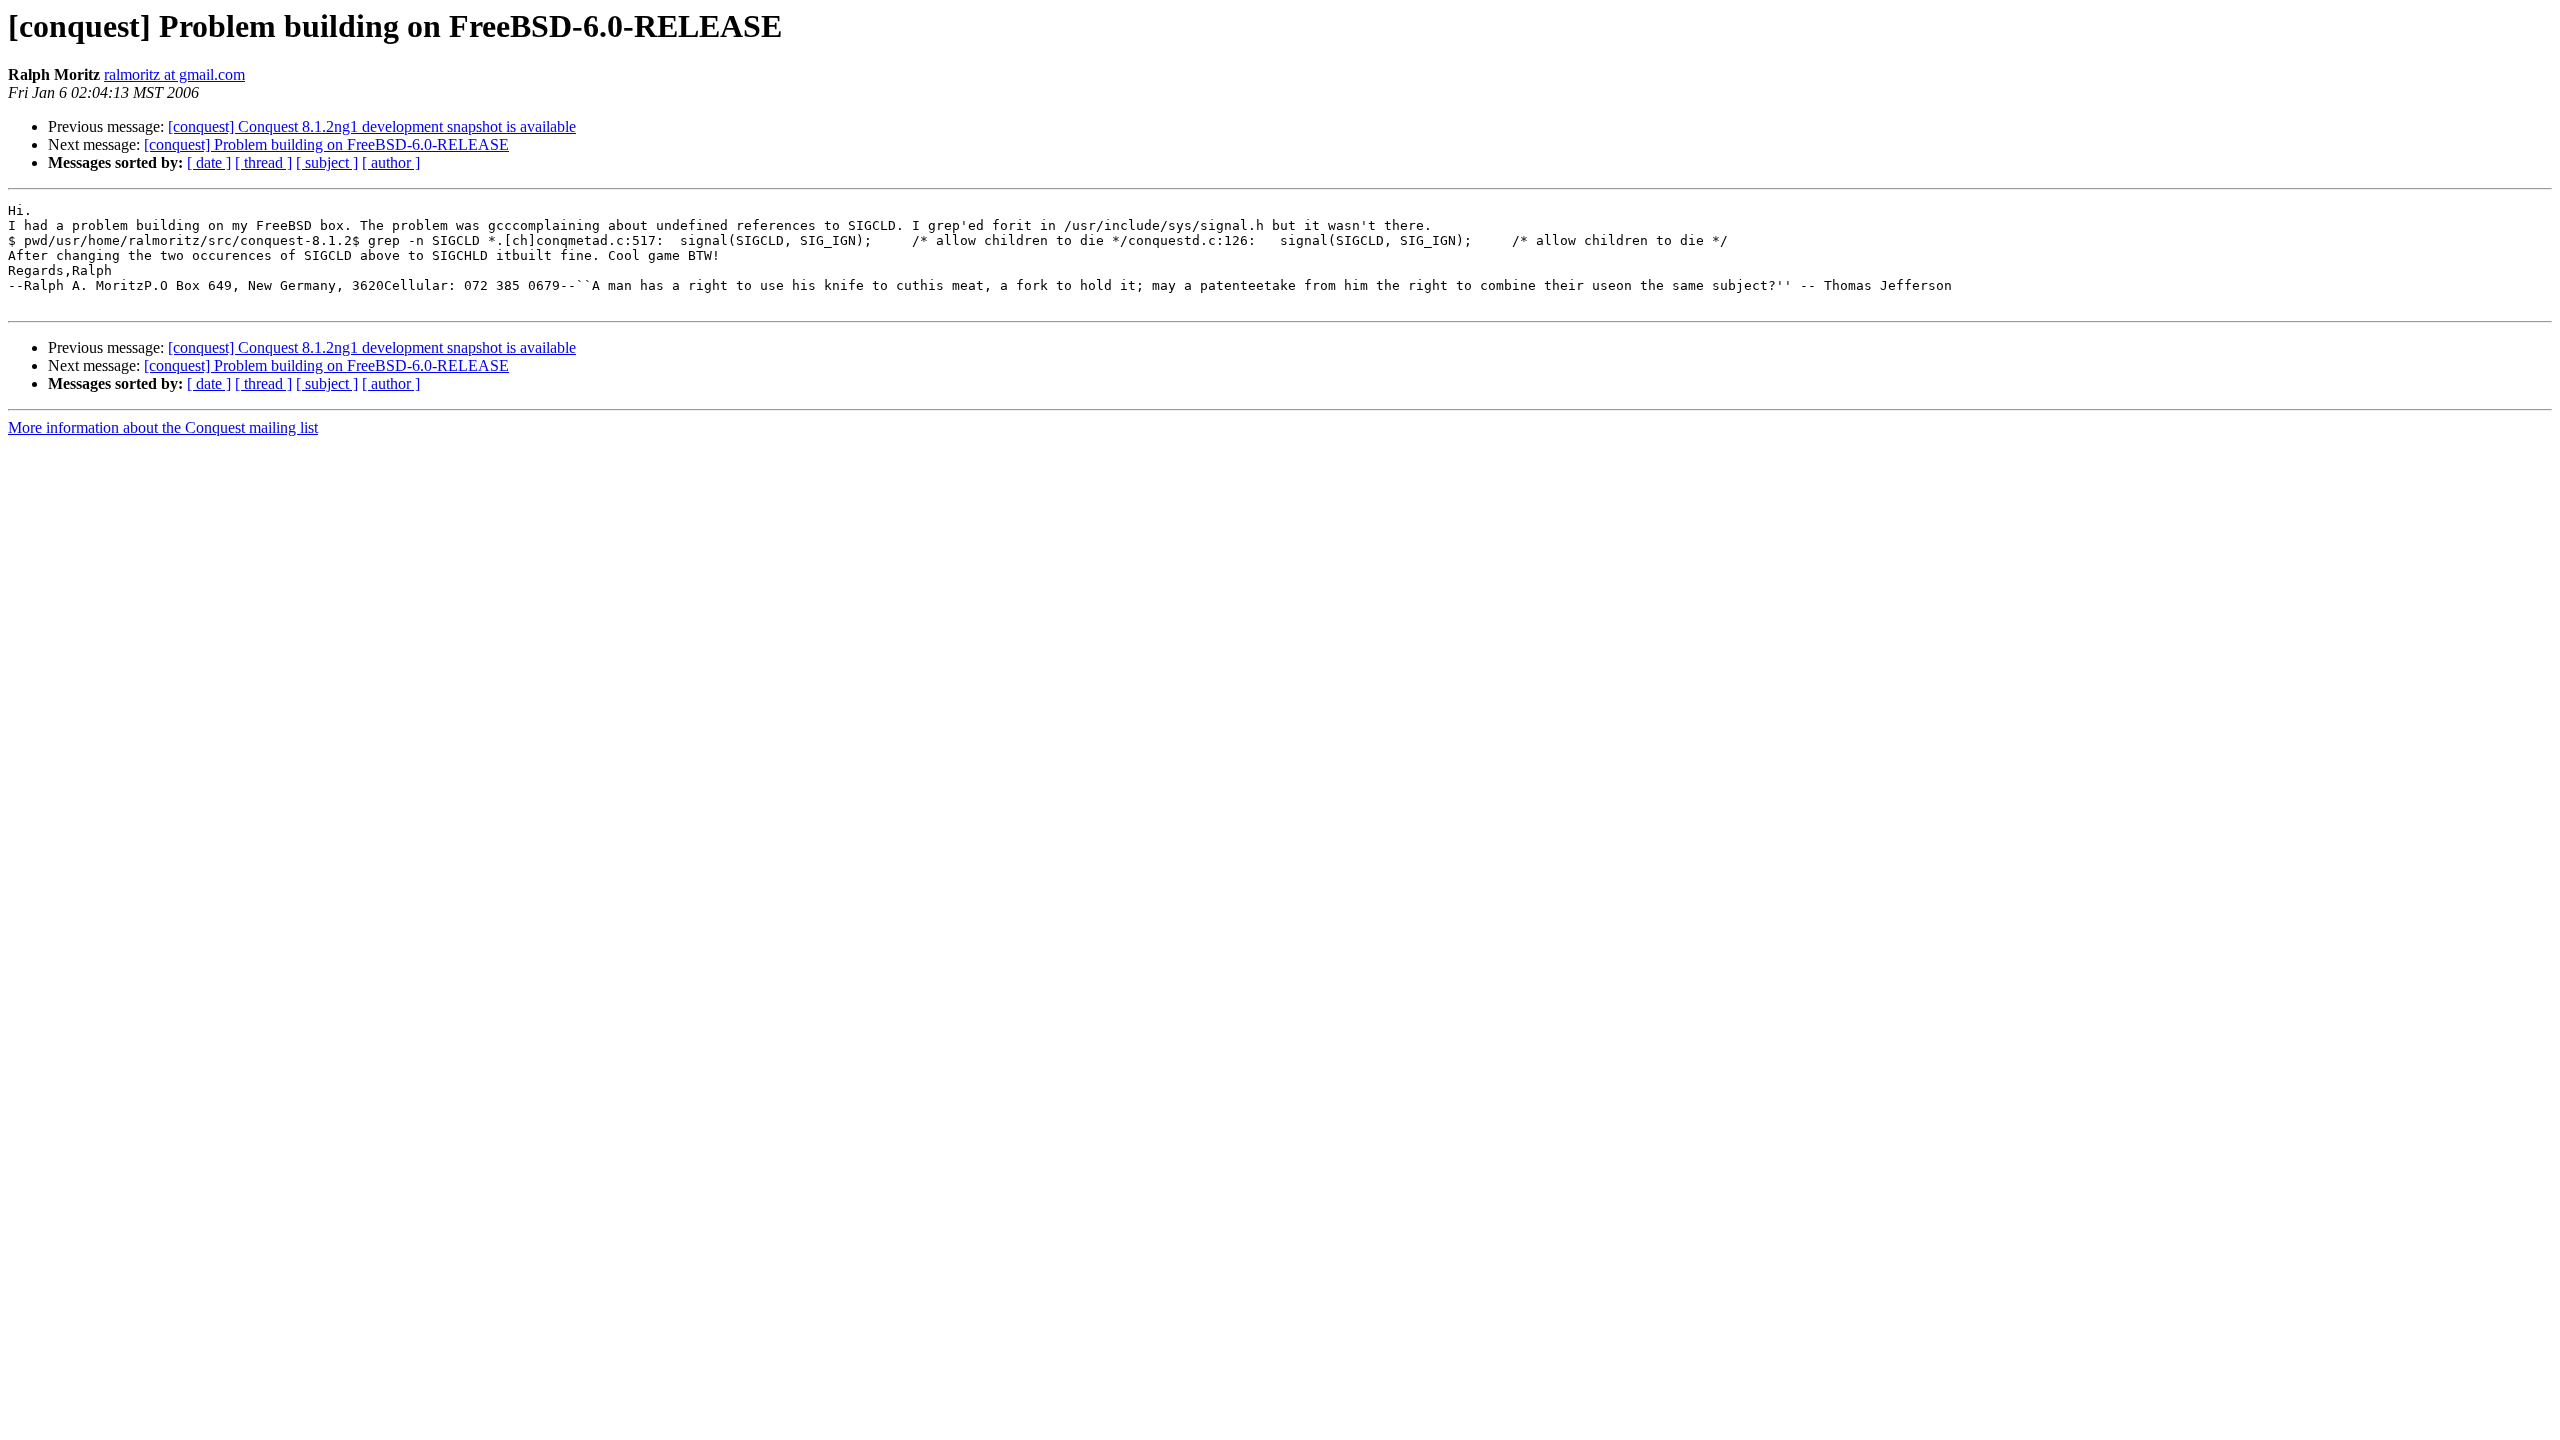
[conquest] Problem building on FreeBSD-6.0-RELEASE (326, 144)
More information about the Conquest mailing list (163, 427)
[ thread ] (263, 162)
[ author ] (391, 162)
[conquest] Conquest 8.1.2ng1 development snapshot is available (372, 126)
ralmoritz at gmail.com (174, 74)
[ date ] (209, 162)
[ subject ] (327, 162)
